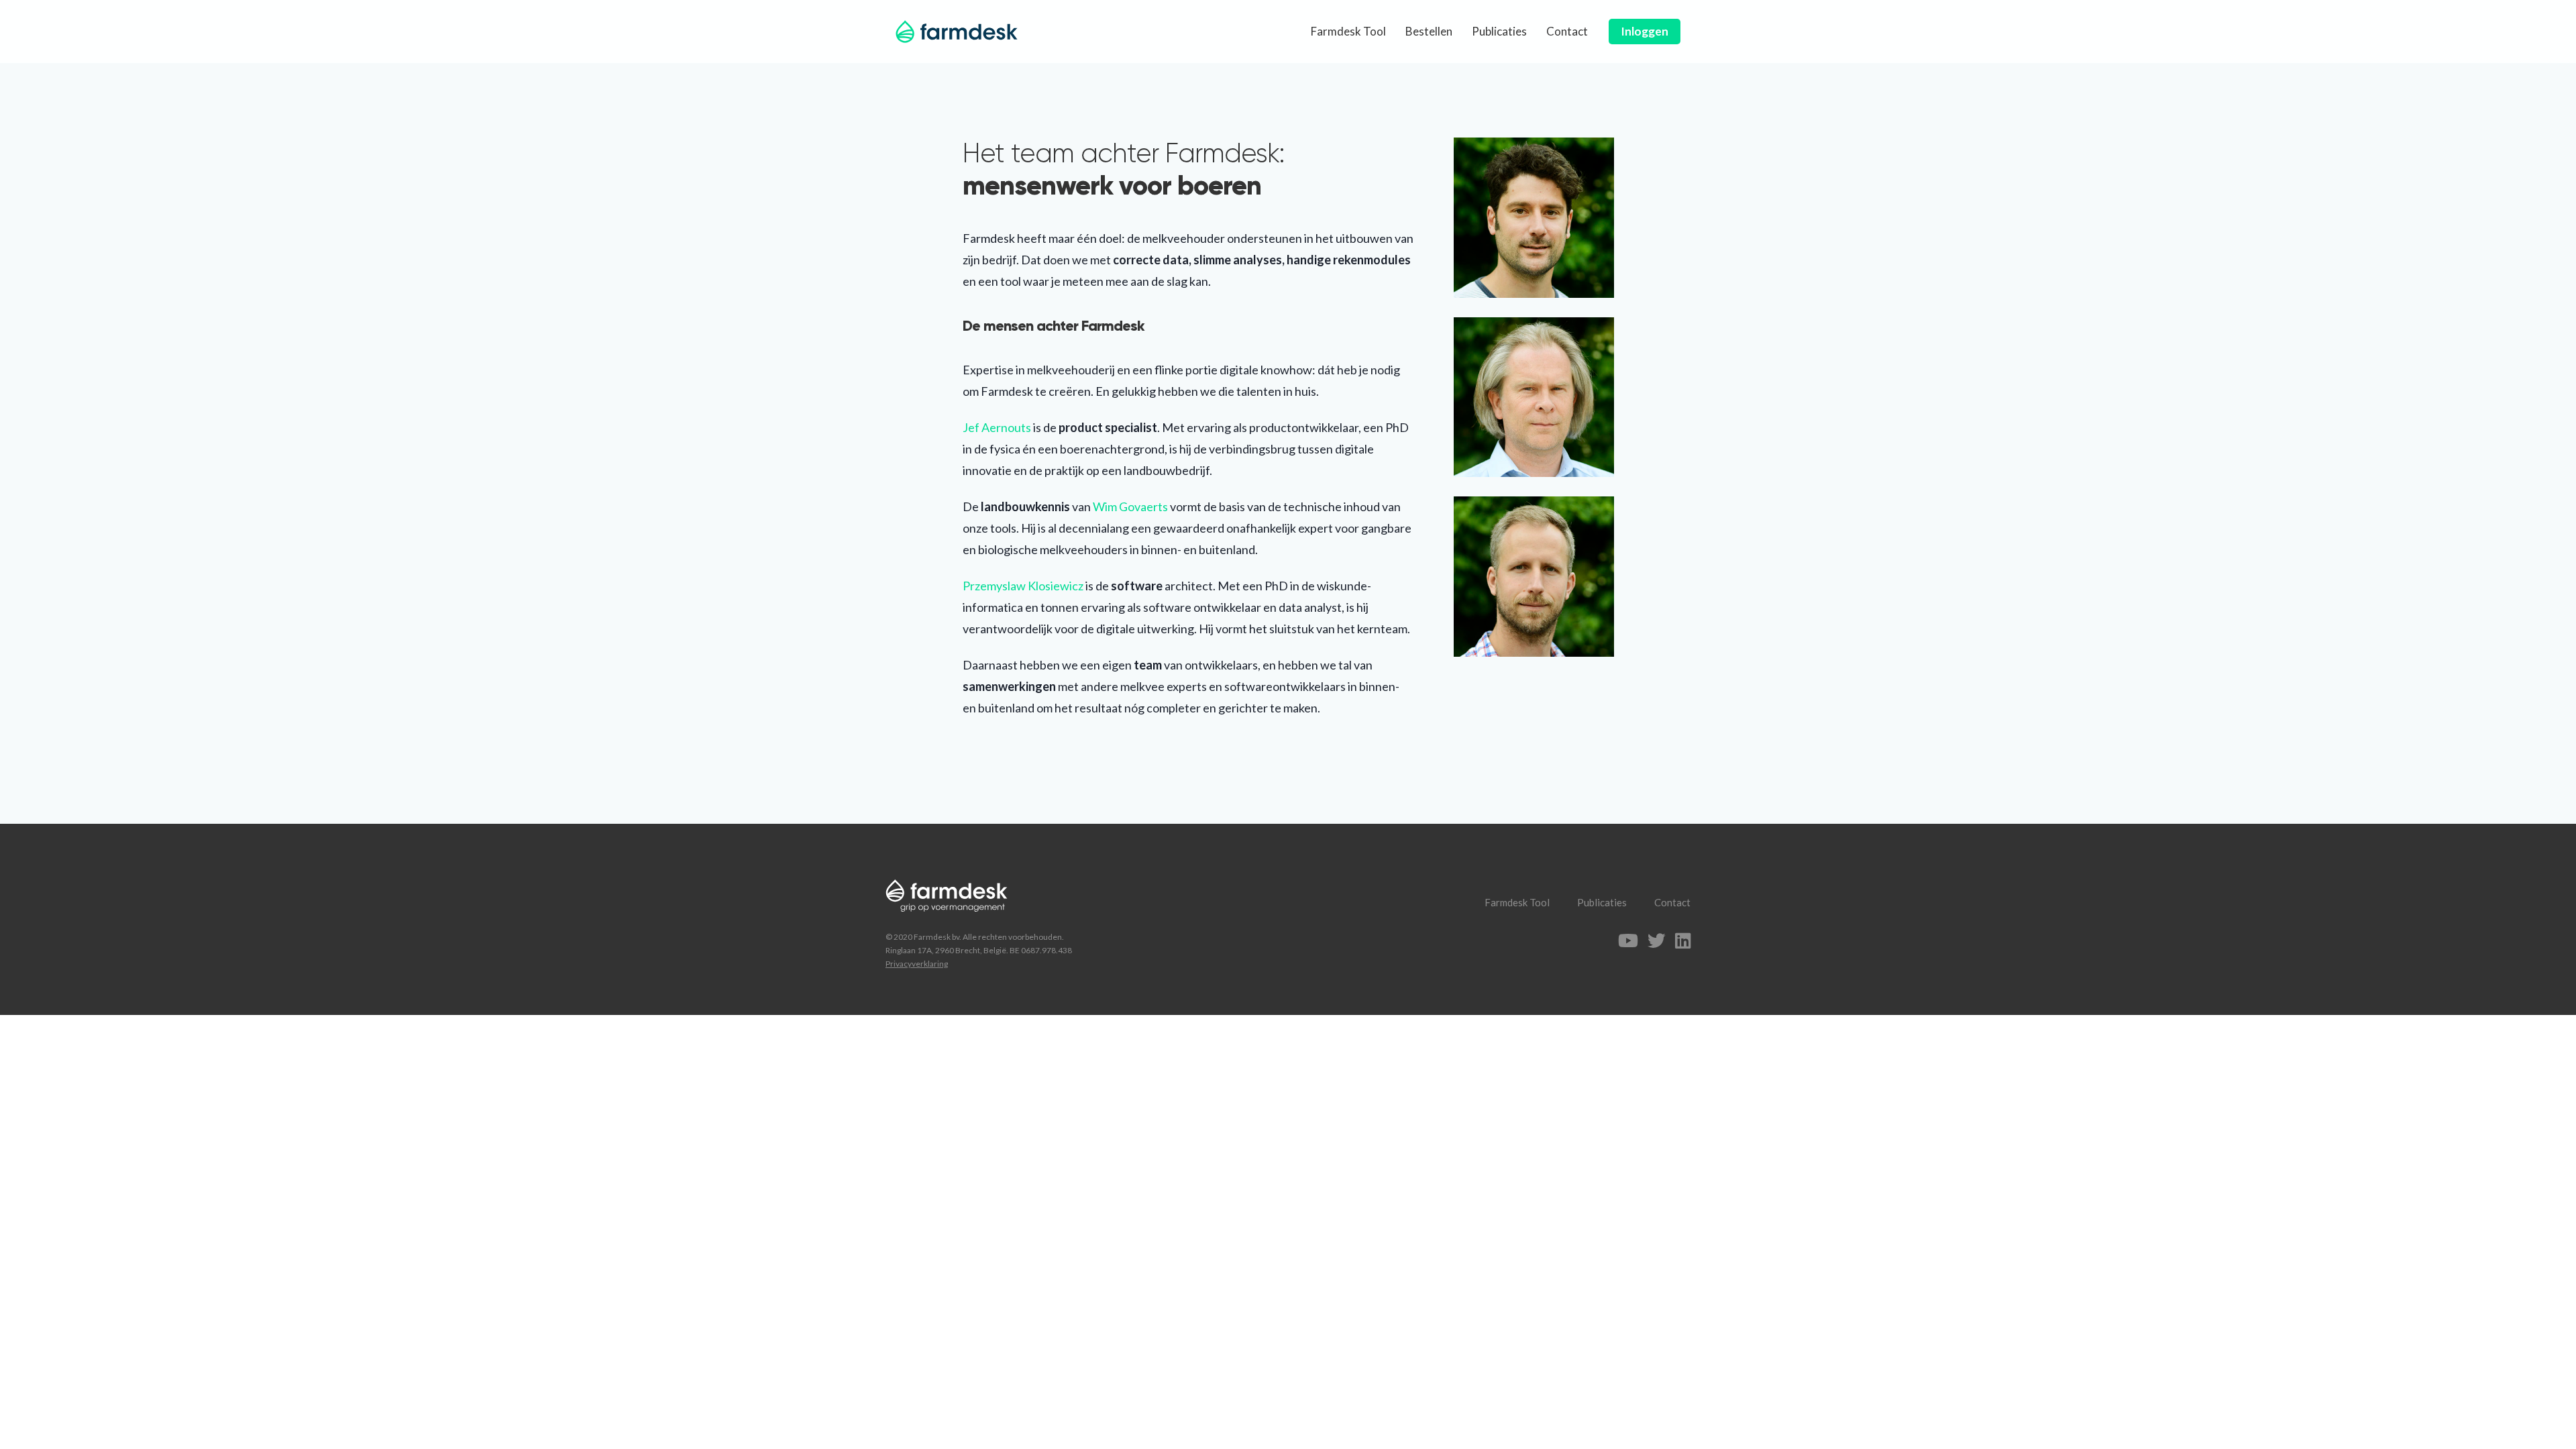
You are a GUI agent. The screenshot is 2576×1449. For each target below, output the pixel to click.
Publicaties (1499, 31)
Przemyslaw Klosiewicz (1023, 586)
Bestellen (1429, 31)
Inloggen (1645, 31)
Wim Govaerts (1130, 506)
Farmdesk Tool (1348, 31)
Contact (1567, 31)
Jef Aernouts (997, 427)
